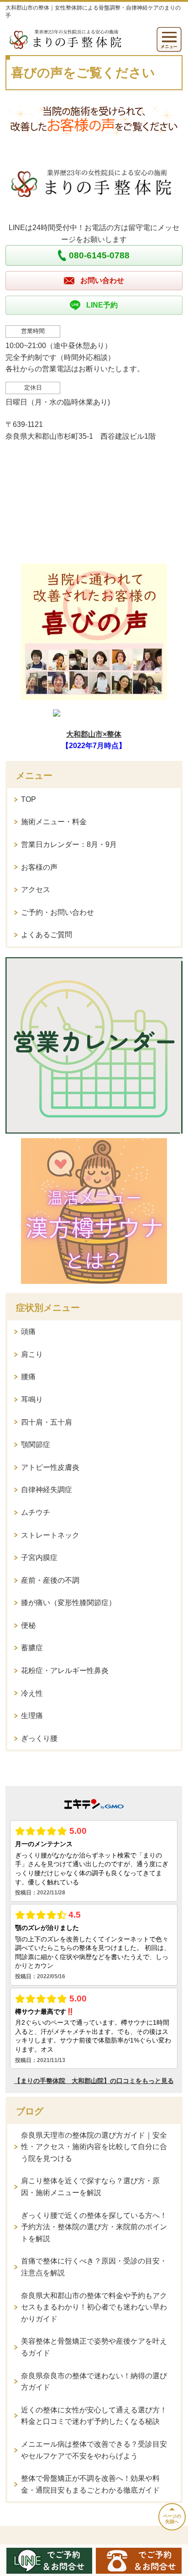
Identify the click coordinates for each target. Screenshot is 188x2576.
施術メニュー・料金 (54, 822)
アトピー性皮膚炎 (50, 1467)
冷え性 (32, 1693)
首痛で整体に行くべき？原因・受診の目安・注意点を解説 (94, 2267)
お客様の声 (39, 867)
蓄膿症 (32, 1648)
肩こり (32, 1354)
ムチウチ (36, 1512)
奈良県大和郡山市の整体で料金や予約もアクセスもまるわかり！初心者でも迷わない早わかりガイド (94, 2307)
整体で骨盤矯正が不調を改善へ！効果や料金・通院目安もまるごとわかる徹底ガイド (90, 2484)
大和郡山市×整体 (94, 734)
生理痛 (32, 1716)
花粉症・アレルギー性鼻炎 (65, 1670)
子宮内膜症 (39, 1557)
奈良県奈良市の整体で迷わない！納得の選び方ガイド (94, 2382)
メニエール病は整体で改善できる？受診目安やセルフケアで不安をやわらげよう (94, 2450)
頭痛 (28, 1332)
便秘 (28, 1625)
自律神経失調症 (47, 1490)
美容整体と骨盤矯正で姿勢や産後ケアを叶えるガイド (94, 2347)
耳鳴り (32, 1399)
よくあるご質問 (47, 935)
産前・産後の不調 (50, 1580)
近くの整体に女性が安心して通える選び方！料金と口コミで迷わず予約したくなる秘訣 (94, 2416)
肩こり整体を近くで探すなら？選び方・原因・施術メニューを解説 (90, 2187)
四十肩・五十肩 (47, 1422)
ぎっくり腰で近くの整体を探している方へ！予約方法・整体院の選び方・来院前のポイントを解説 (94, 2227)
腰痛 (28, 1377)
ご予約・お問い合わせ (57, 912)
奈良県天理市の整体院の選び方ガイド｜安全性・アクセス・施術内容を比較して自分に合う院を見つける (94, 2147)
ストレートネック (50, 1535)
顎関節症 (36, 1445)
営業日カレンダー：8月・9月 (69, 844)
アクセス (36, 890)
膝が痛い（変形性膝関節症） (68, 1603)
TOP (29, 799)
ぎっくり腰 (39, 1738)
